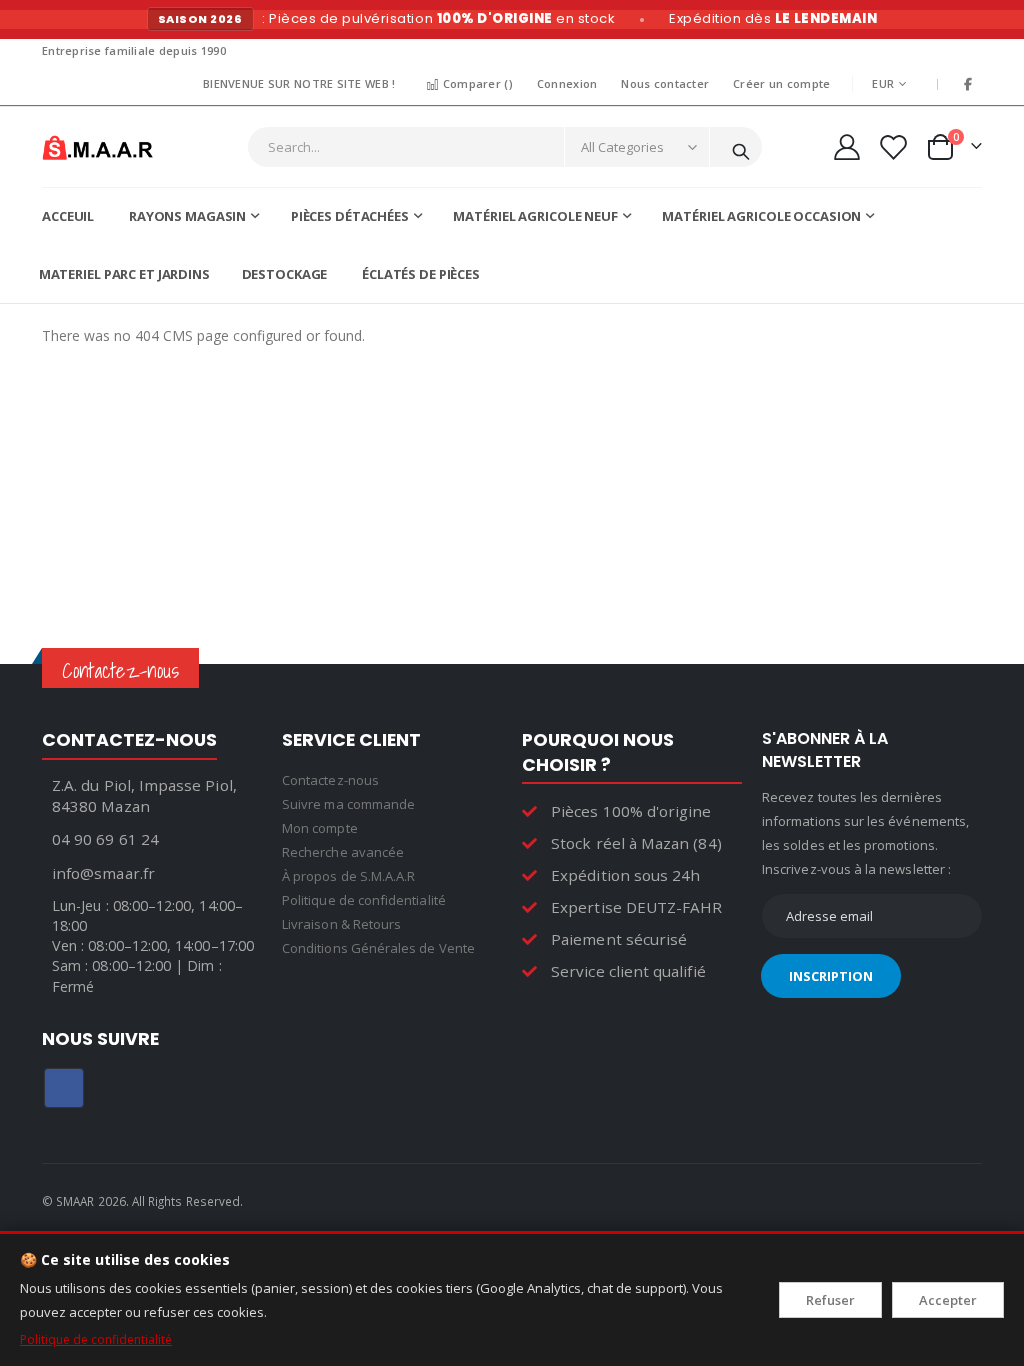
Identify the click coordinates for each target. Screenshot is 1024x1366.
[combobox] (505, 147)
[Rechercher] (741, 148)
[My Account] (847, 147)
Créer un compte (781, 83)
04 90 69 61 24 (105, 839)
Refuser (830, 1300)
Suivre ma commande (348, 804)
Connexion (567, 83)
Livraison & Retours (341, 924)
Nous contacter (665, 83)
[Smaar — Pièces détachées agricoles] (97, 147)
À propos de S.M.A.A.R (348, 876)
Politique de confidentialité (96, 1339)
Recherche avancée (343, 852)
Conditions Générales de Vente (378, 948)
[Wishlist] (892, 147)
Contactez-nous (330, 780)
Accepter (948, 1300)
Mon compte (320, 828)
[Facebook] (968, 84)
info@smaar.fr (103, 873)
